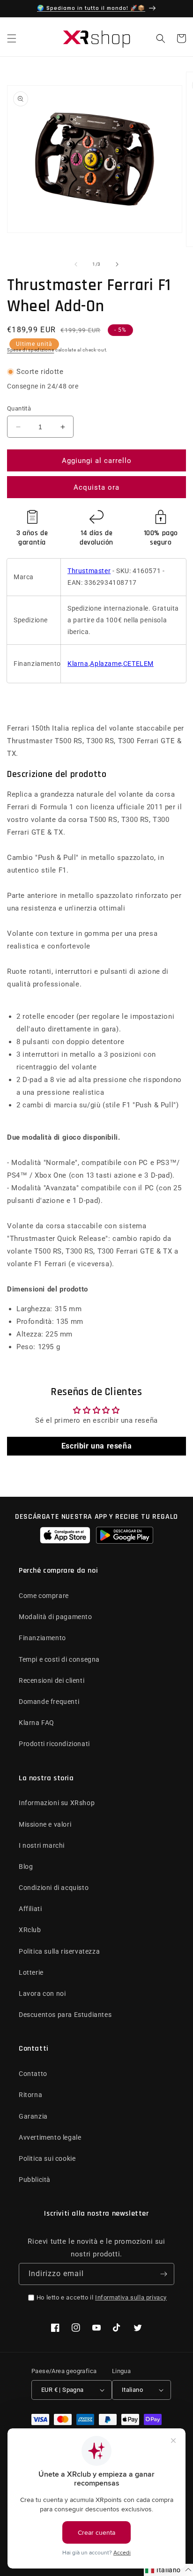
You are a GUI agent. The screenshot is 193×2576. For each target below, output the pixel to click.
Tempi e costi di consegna (59, 1659)
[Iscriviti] (163, 2274)
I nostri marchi (42, 1845)
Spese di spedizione (30, 350)
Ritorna (30, 2095)
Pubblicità (35, 2180)
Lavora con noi (42, 1994)
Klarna (78, 664)
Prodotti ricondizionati (54, 1744)
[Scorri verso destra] (117, 264)
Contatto (33, 2074)
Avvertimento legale (50, 2137)
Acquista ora (96, 487)
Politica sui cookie (47, 2158)
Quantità (19, 408)
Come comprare (44, 1596)
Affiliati (30, 1909)
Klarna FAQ (37, 1723)
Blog (26, 1867)
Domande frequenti (49, 1702)
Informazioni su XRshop (57, 1803)
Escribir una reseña (96, 1446)
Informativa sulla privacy (131, 2297)
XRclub (30, 1930)
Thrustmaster (89, 571)
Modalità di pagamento (56, 1617)
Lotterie (31, 1972)
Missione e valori (45, 1824)
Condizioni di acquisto (54, 1888)
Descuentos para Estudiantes (65, 2015)
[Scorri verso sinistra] (76, 264)
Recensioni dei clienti (52, 1680)
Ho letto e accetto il (102, 2297)
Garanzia (33, 2116)
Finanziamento (42, 1638)
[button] (12, 38)
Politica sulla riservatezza (59, 1951)
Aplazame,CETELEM (122, 664)
